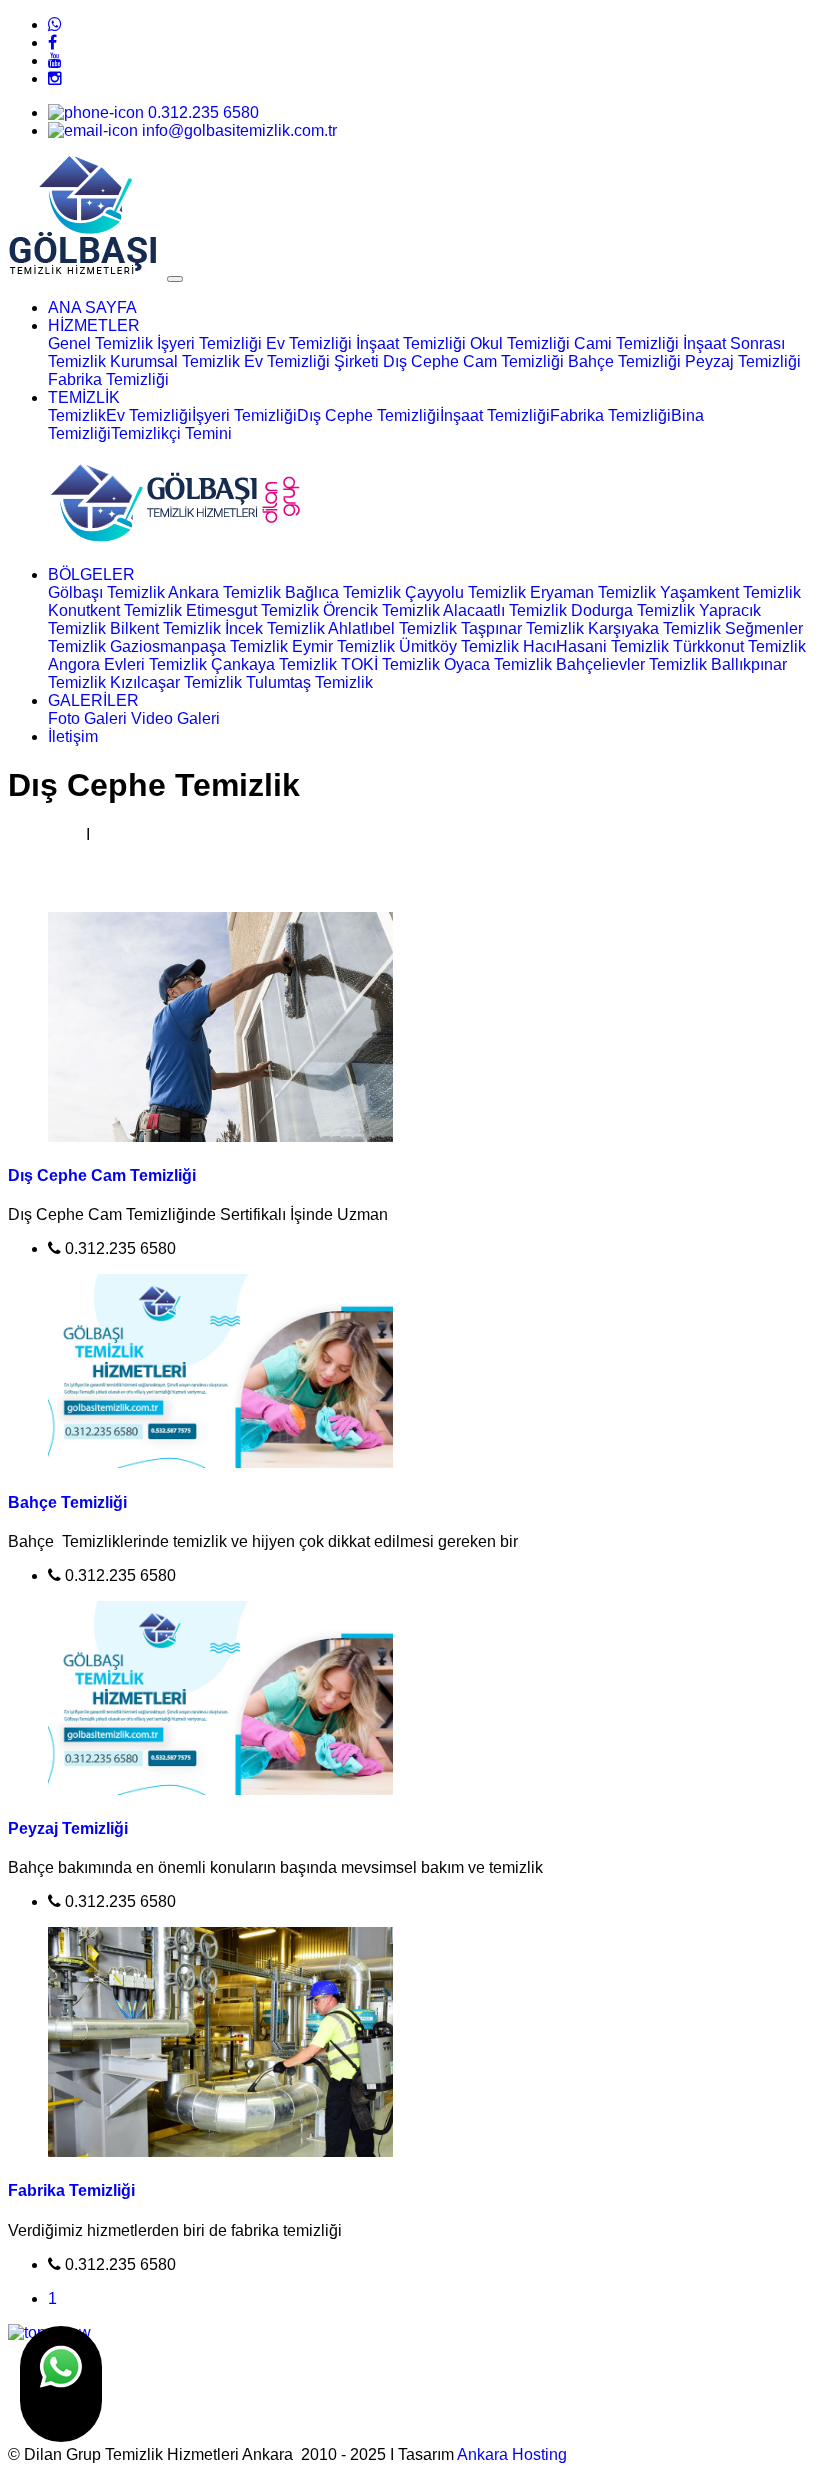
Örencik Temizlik (381, 610)
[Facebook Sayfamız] (52, 42)
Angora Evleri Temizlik (127, 664)
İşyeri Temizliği (209, 343)
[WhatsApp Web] (55, 24)
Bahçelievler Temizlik (631, 664)
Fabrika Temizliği (108, 379)
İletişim (73, 736)
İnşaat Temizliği (411, 343)
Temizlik (77, 415)
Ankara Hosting (512, 2454)
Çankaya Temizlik (274, 664)
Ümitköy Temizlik (459, 646)
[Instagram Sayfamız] (55, 78)
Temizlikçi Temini (171, 433)
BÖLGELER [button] (91, 574)
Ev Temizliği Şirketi (311, 361)
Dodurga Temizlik (633, 610)
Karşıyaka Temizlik (654, 628)
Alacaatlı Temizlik (505, 610)
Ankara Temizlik (224, 592)
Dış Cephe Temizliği (368, 415)
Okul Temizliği (520, 343)
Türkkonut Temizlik (739, 646)
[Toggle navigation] (175, 279)
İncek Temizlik (275, 628)
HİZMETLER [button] (94, 325)
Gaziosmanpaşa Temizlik (199, 646)
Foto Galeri (87, 718)
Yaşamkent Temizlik (730, 592)
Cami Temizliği (626, 343)
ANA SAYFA (92, 307)
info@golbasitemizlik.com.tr (237, 130)
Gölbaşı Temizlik (106, 592)
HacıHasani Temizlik (596, 646)
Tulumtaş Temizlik (309, 682)
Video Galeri (175, 718)
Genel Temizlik (100, 343)
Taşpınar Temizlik (522, 628)
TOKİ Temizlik (390, 664)
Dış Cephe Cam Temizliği (473, 361)
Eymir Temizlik (343, 646)
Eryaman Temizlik (593, 592)
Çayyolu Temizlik (465, 592)
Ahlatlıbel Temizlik (392, 628)
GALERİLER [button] (93, 700)
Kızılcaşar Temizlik (176, 682)
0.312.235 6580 (201, 112)
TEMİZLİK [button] (84, 397)
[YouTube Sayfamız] (55, 60)
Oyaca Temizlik (498, 664)
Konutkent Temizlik (115, 610)
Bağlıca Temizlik (343, 592)
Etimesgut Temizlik (252, 610)
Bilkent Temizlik (165, 628)
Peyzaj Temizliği (743, 361)
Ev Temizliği (309, 343)
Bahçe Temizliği (624, 361)
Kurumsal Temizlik (177, 361)
